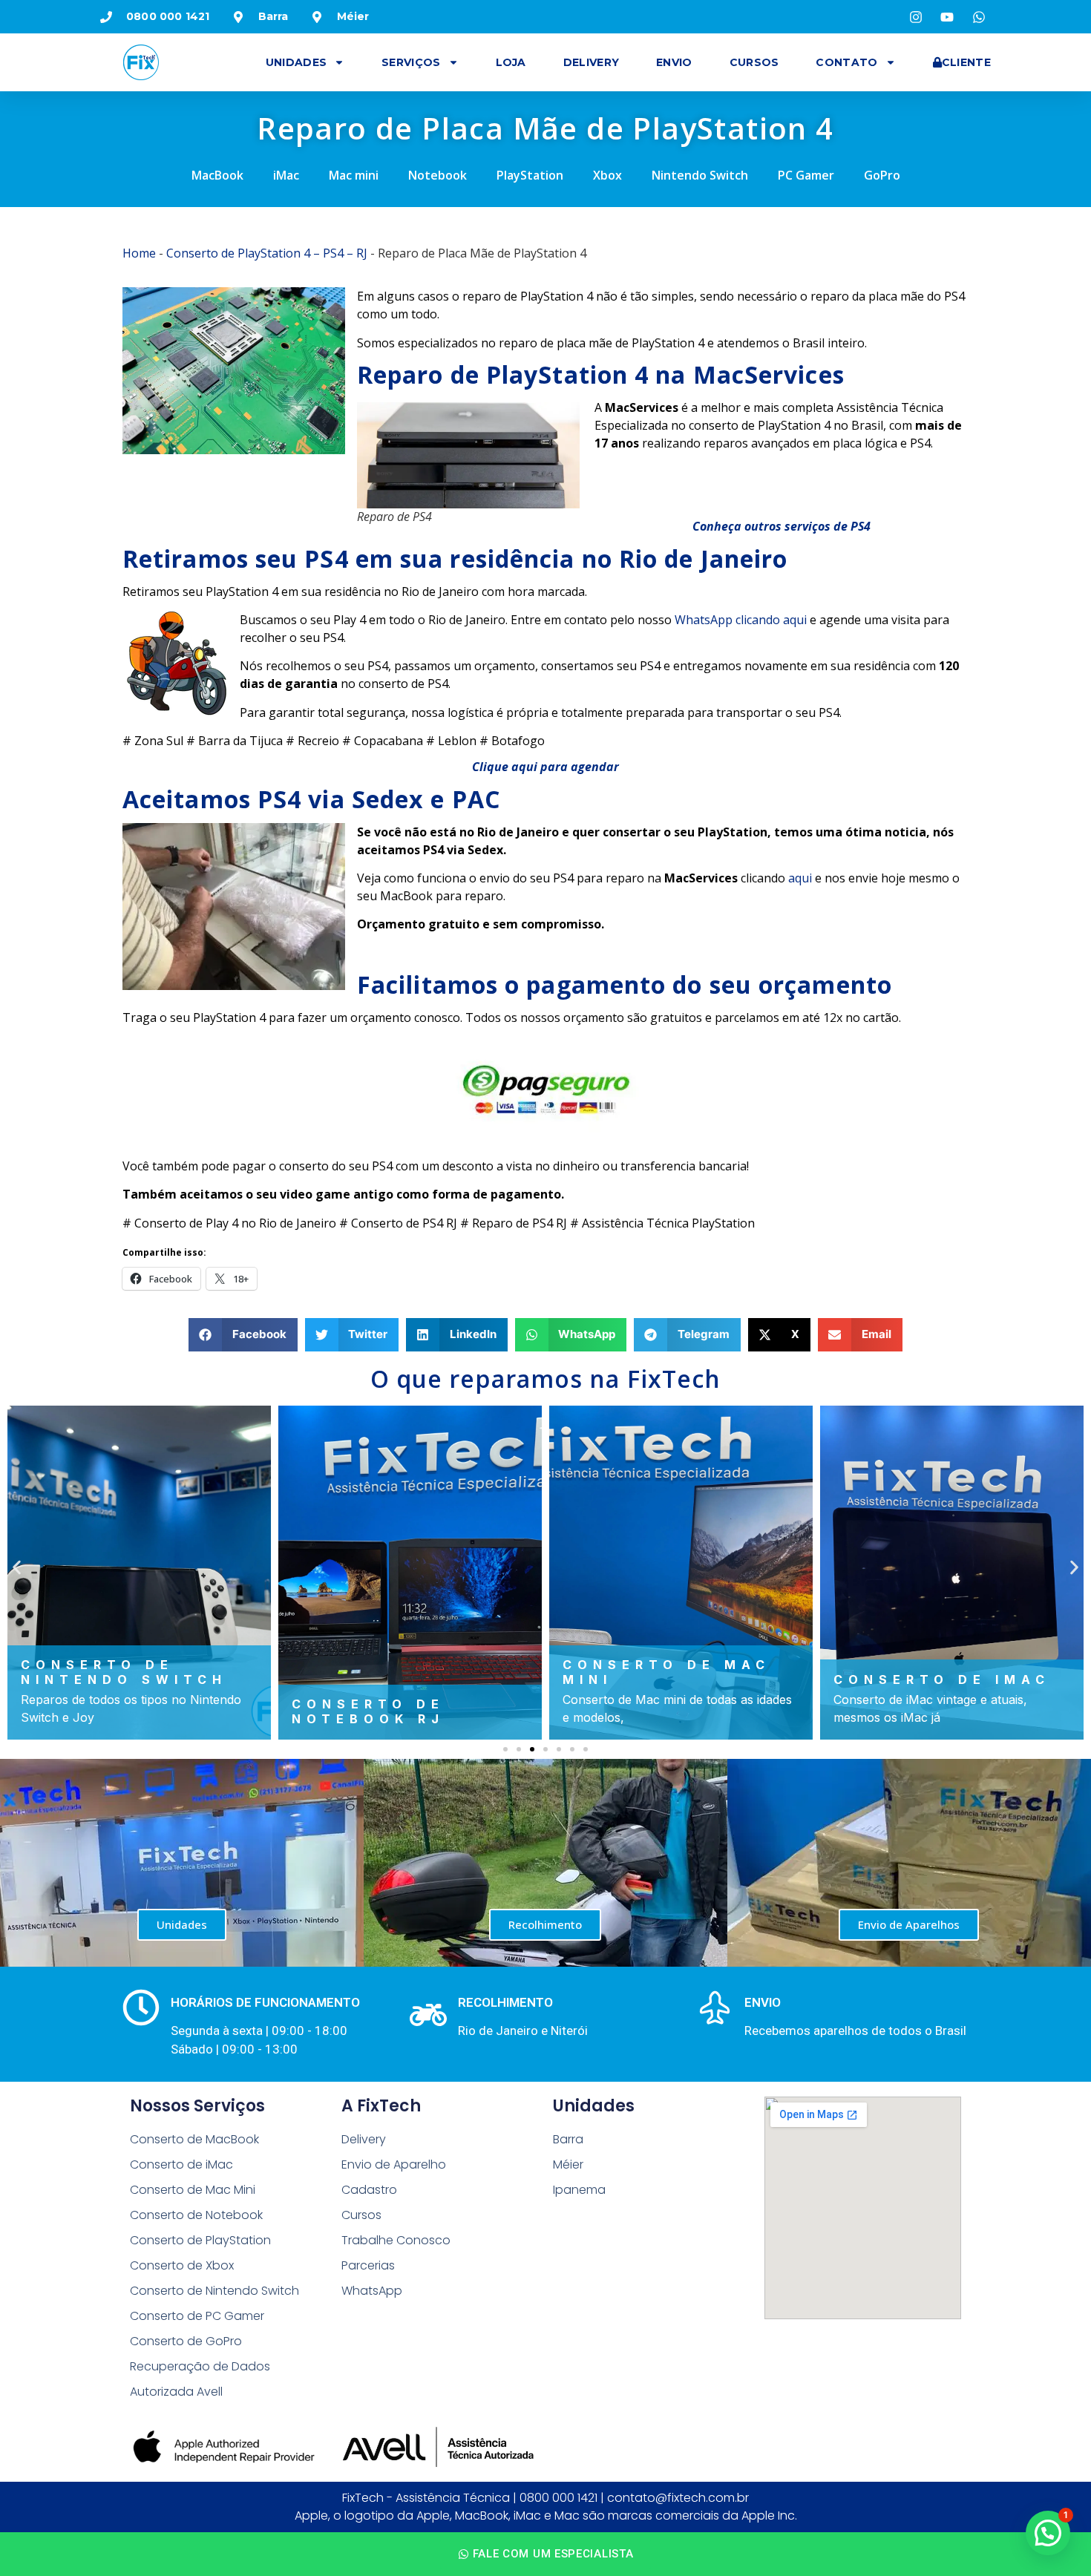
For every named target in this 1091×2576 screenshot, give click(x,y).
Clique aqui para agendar (545, 767)
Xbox (607, 175)
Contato (846, 62)
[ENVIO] (715, 2008)
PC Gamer (806, 175)
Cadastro (369, 2190)
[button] (243, 1335)
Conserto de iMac (181, 2164)
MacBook (217, 175)
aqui (800, 878)
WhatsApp (372, 2291)
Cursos (754, 62)
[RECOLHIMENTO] (428, 2015)
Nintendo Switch (700, 175)
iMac (286, 175)
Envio (674, 62)
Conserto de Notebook (196, 2215)
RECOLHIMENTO (505, 2002)
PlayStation (530, 175)
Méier (568, 2164)
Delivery (591, 62)
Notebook (438, 175)
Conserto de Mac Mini (193, 2190)
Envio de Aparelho (394, 2164)
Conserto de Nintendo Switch (214, 2291)
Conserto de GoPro (186, 2341)
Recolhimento (545, 1924)
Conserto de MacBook (194, 2139)
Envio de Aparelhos (909, 1924)
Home (139, 253)
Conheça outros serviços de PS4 (782, 526)
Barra (568, 2139)
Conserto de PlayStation (200, 2240)
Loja (511, 62)
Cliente (966, 62)
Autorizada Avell (176, 2392)
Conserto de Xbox (182, 2265)
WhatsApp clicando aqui (741, 620)
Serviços (411, 62)
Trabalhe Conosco (396, 2240)
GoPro (882, 175)
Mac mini (354, 175)
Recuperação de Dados (200, 2366)
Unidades (296, 62)
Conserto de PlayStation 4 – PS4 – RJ (267, 253)
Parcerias (368, 2265)
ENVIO (763, 2002)
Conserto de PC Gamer (197, 2316)
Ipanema (579, 2190)
